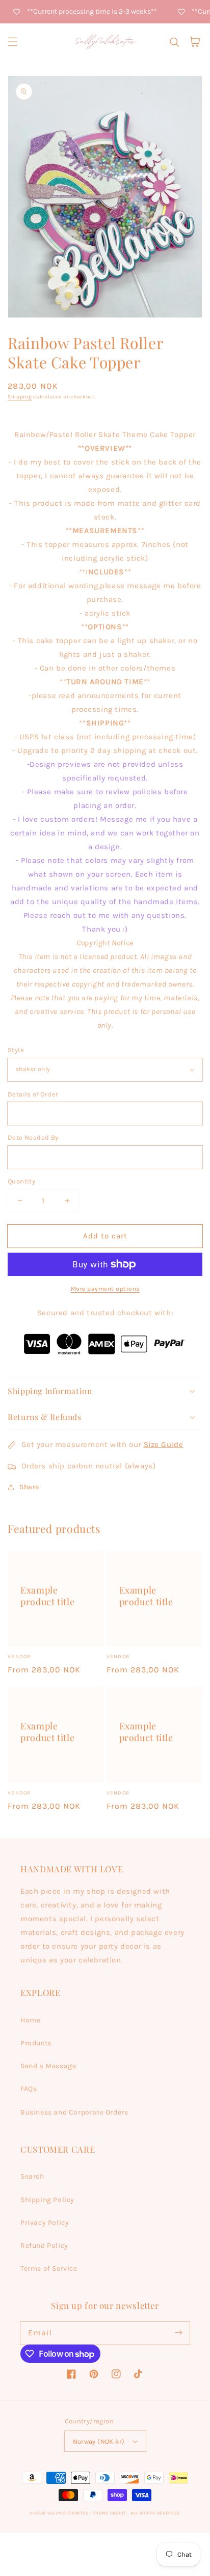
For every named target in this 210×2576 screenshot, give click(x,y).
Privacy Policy (45, 2223)
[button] (13, 42)
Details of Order (33, 1094)
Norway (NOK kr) (99, 2441)
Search (32, 2176)
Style (16, 1050)
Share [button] (29, 1487)
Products (36, 2043)
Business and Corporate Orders (74, 2112)
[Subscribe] (178, 2333)
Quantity (21, 1181)
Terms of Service (49, 2268)
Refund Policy (44, 2246)
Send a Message (48, 2066)
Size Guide (164, 1444)
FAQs (29, 2089)
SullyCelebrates (68, 2513)
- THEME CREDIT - (110, 2513)
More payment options (105, 1289)
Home (30, 2020)
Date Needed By (33, 1137)
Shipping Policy (47, 2200)
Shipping (20, 397)
